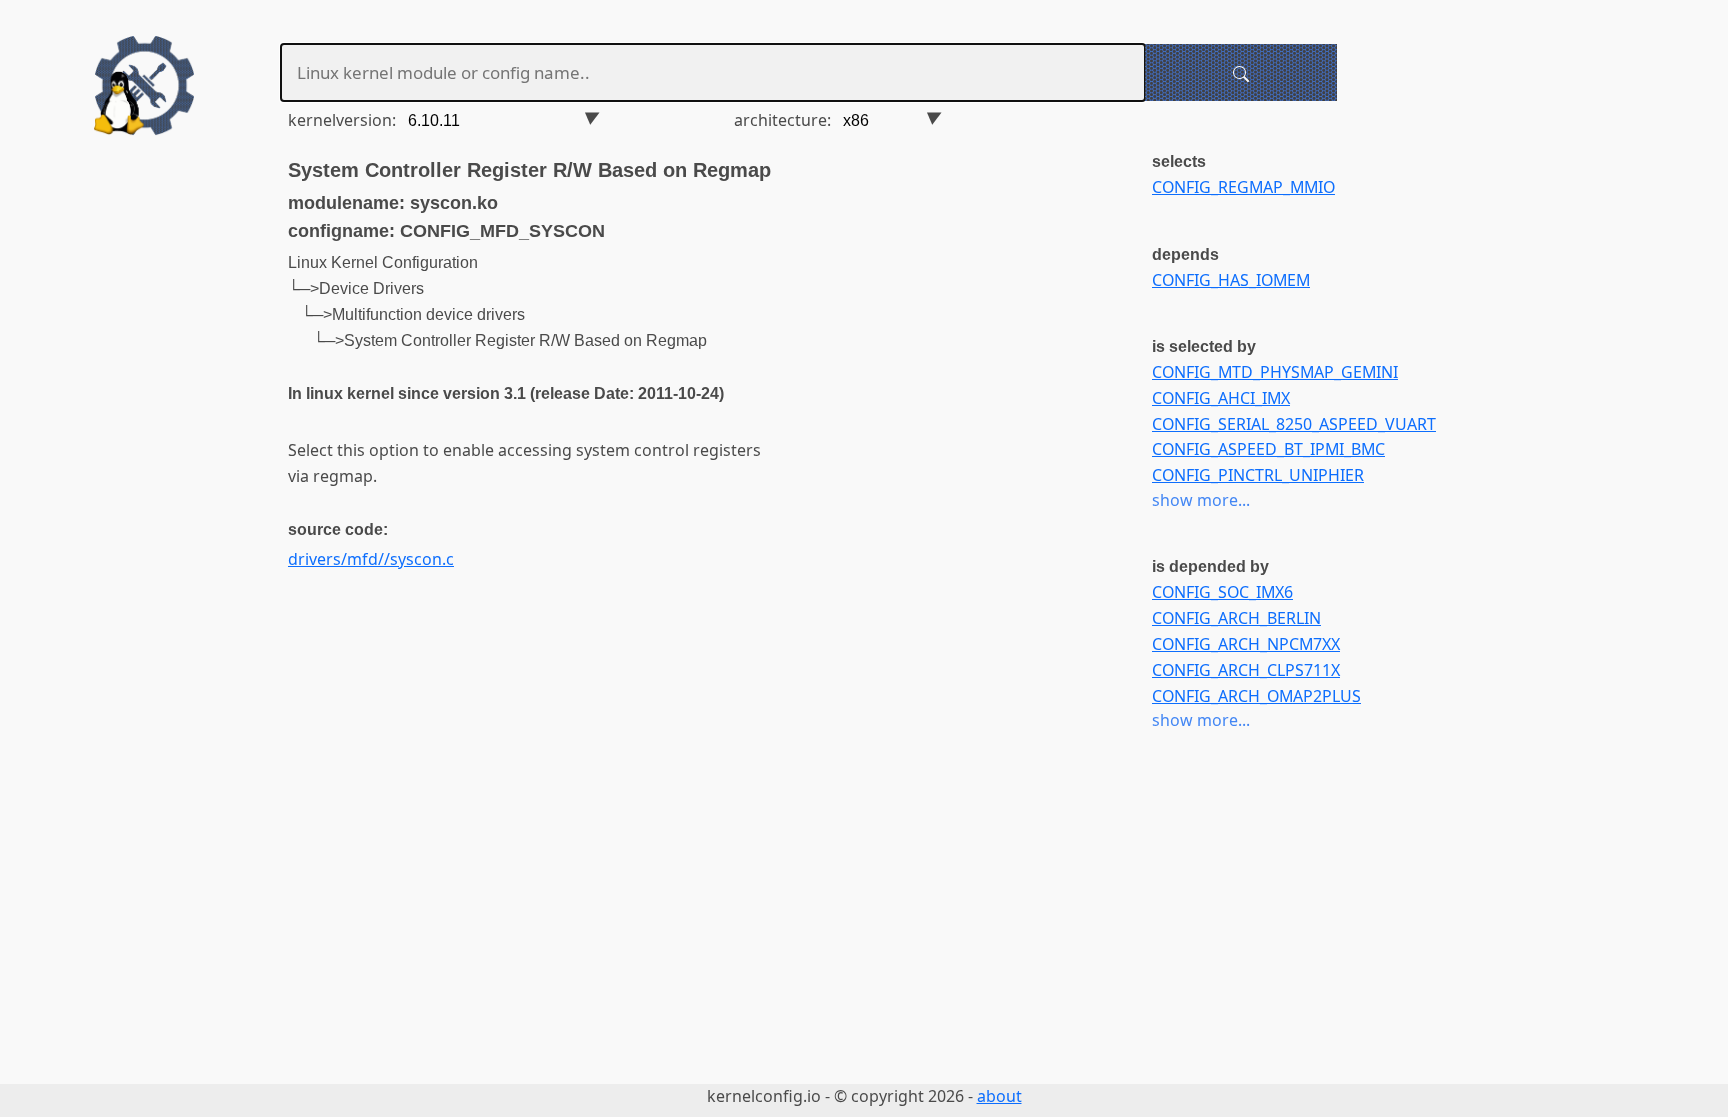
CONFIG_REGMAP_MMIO (1243, 187)
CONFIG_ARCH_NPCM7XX (1246, 644)
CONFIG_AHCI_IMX (1221, 398)
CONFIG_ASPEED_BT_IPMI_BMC (1268, 449)
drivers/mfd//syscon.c (371, 559)
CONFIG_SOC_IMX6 (1222, 592)
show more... (1201, 500)
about (999, 1096)
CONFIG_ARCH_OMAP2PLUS (1256, 696)
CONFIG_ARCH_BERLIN (1236, 618)
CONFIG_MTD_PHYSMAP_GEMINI (1275, 372)
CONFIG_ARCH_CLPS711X (1246, 670)
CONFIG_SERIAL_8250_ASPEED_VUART (1294, 424)
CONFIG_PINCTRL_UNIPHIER (1258, 475)
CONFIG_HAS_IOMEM (1231, 280)
